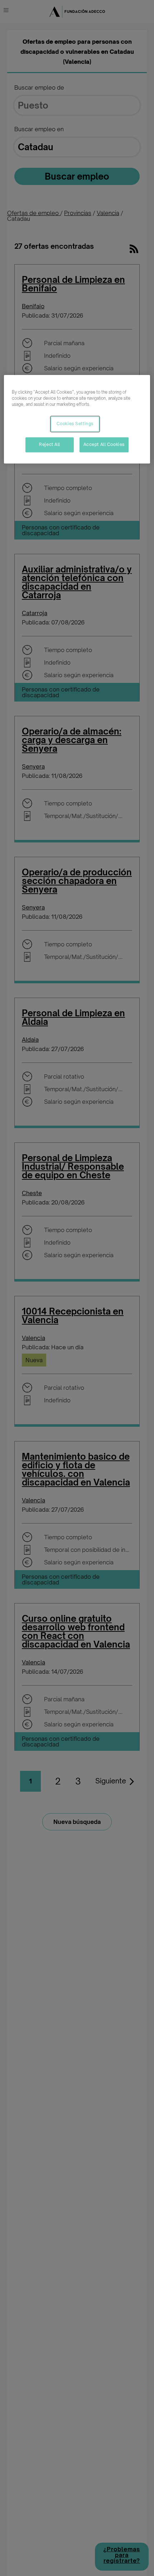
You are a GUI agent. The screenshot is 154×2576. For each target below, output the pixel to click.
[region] (77, 419)
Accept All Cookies (104, 445)
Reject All (50, 445)
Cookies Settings (75, 424)
